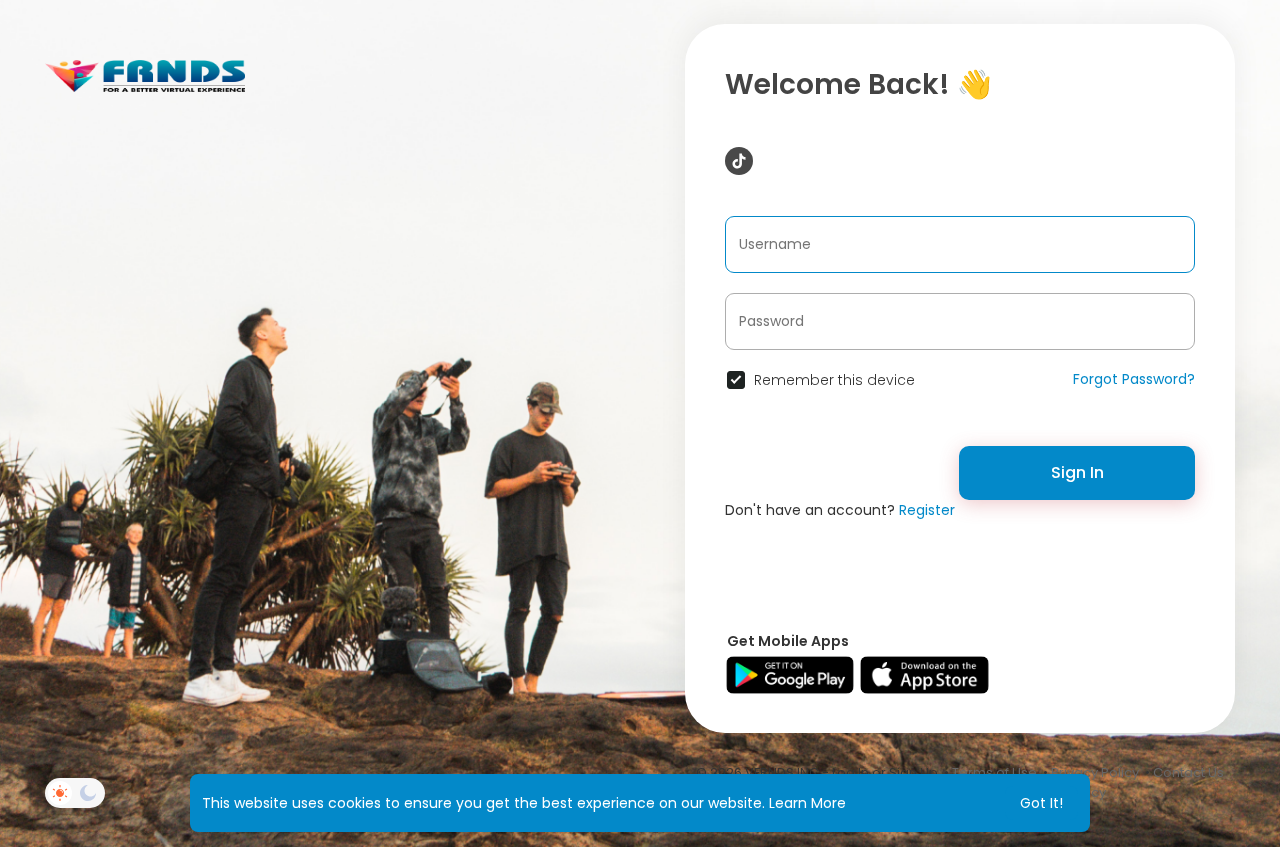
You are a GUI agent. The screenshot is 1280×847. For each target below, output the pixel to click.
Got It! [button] (1041, 803)
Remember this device (834, 380)
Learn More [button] (807, 803)
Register (927, 510)
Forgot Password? (1134, 379)
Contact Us (1188, 772)
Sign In (1077, 472)
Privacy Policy (1095, 772)
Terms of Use (994, 772)
